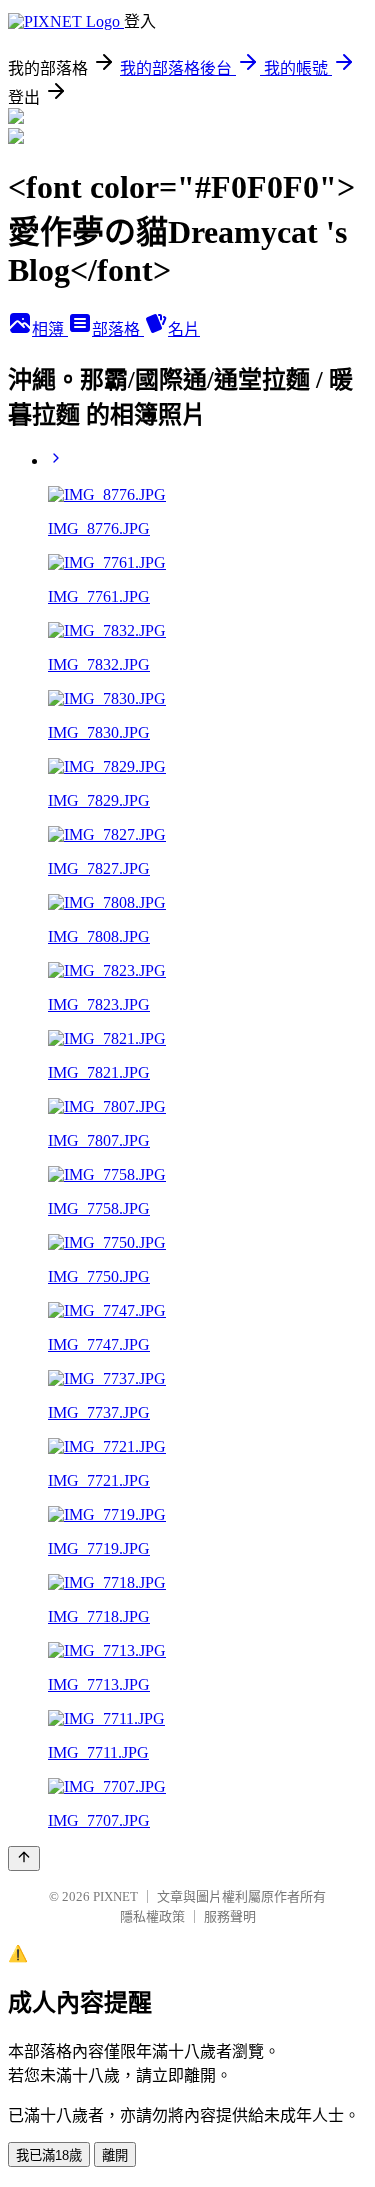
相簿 (50, 329)
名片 (184, 329)
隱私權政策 (152, 1916)
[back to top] (24, 1858)
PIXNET (115, 1896)
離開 (115, 2155)
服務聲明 (230, 1916)
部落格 (118, 329)
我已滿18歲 (49, 2155)
